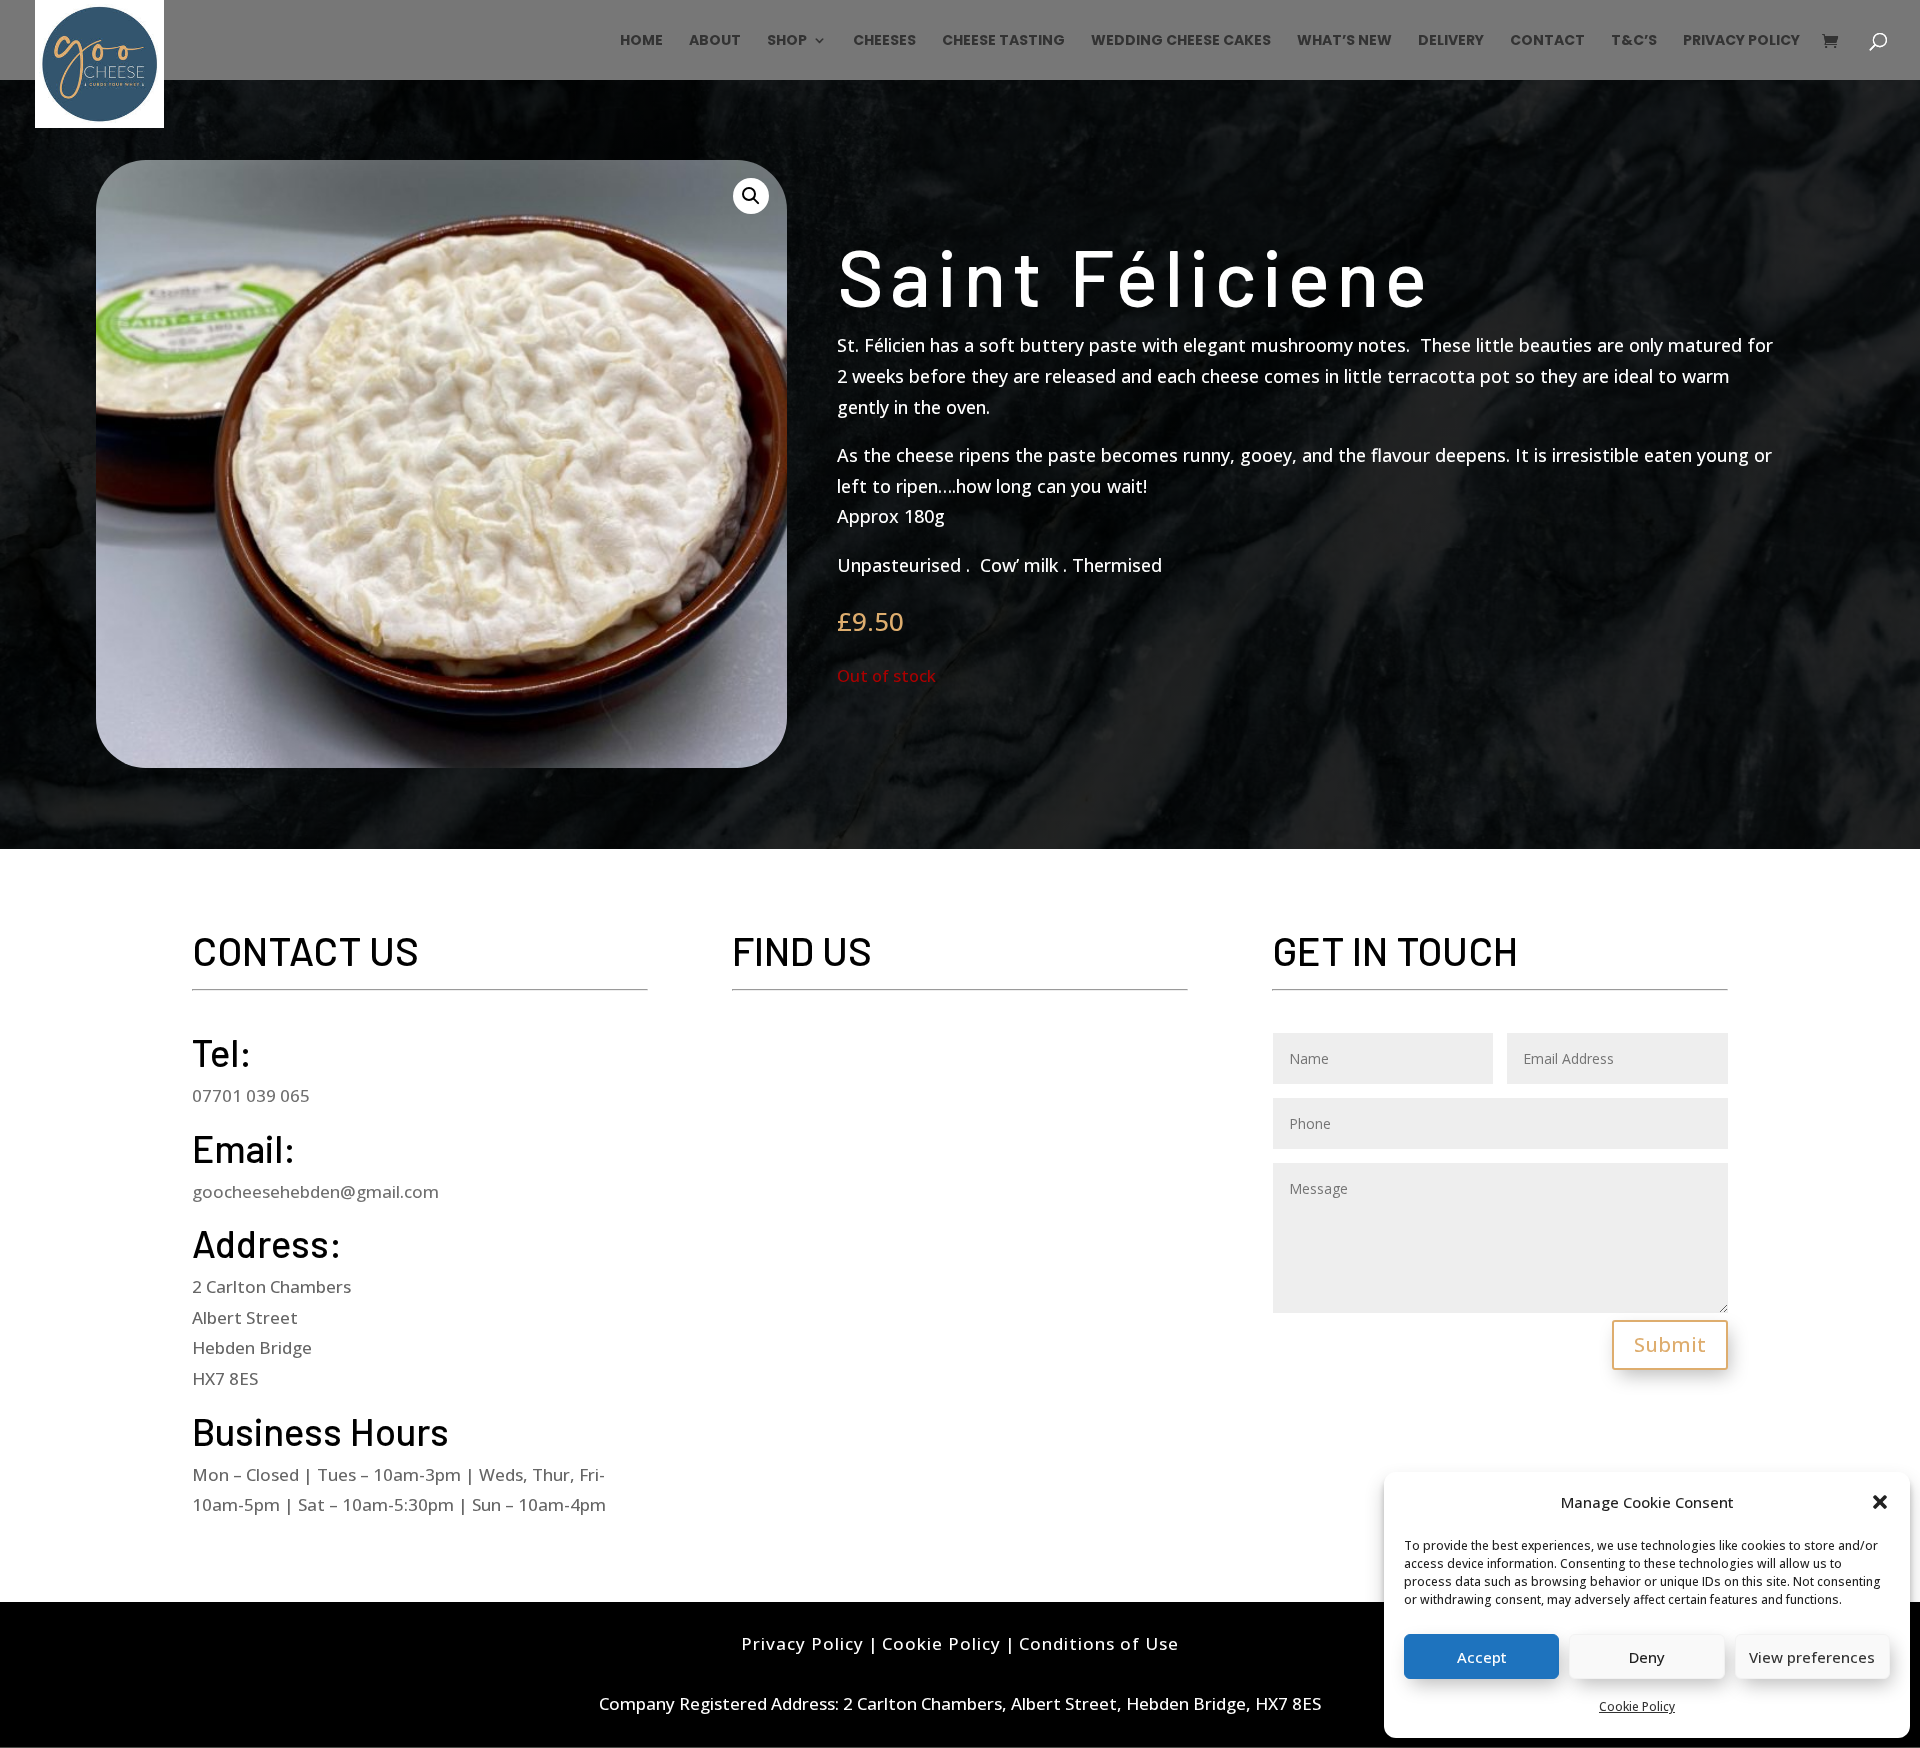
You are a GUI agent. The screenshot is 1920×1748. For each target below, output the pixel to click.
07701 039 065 (251, 1095)
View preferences (1812, 1657)
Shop (787, 41)
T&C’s (1634, 41)
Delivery (1451, 41)
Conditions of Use (1099, 1643)
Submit (1670, 1344)
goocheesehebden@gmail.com (315, 1191)
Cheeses (884, 41)
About (715, 41)
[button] (1880, 1502)
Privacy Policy (1741, 41)
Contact (1547, 41)
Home (641, 41)
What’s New (1344, 41)
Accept (1482, 1657)
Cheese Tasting (1003, 41)
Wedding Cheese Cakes (1181, 41)
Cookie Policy (1637, 1706)
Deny (1647, 1657)
